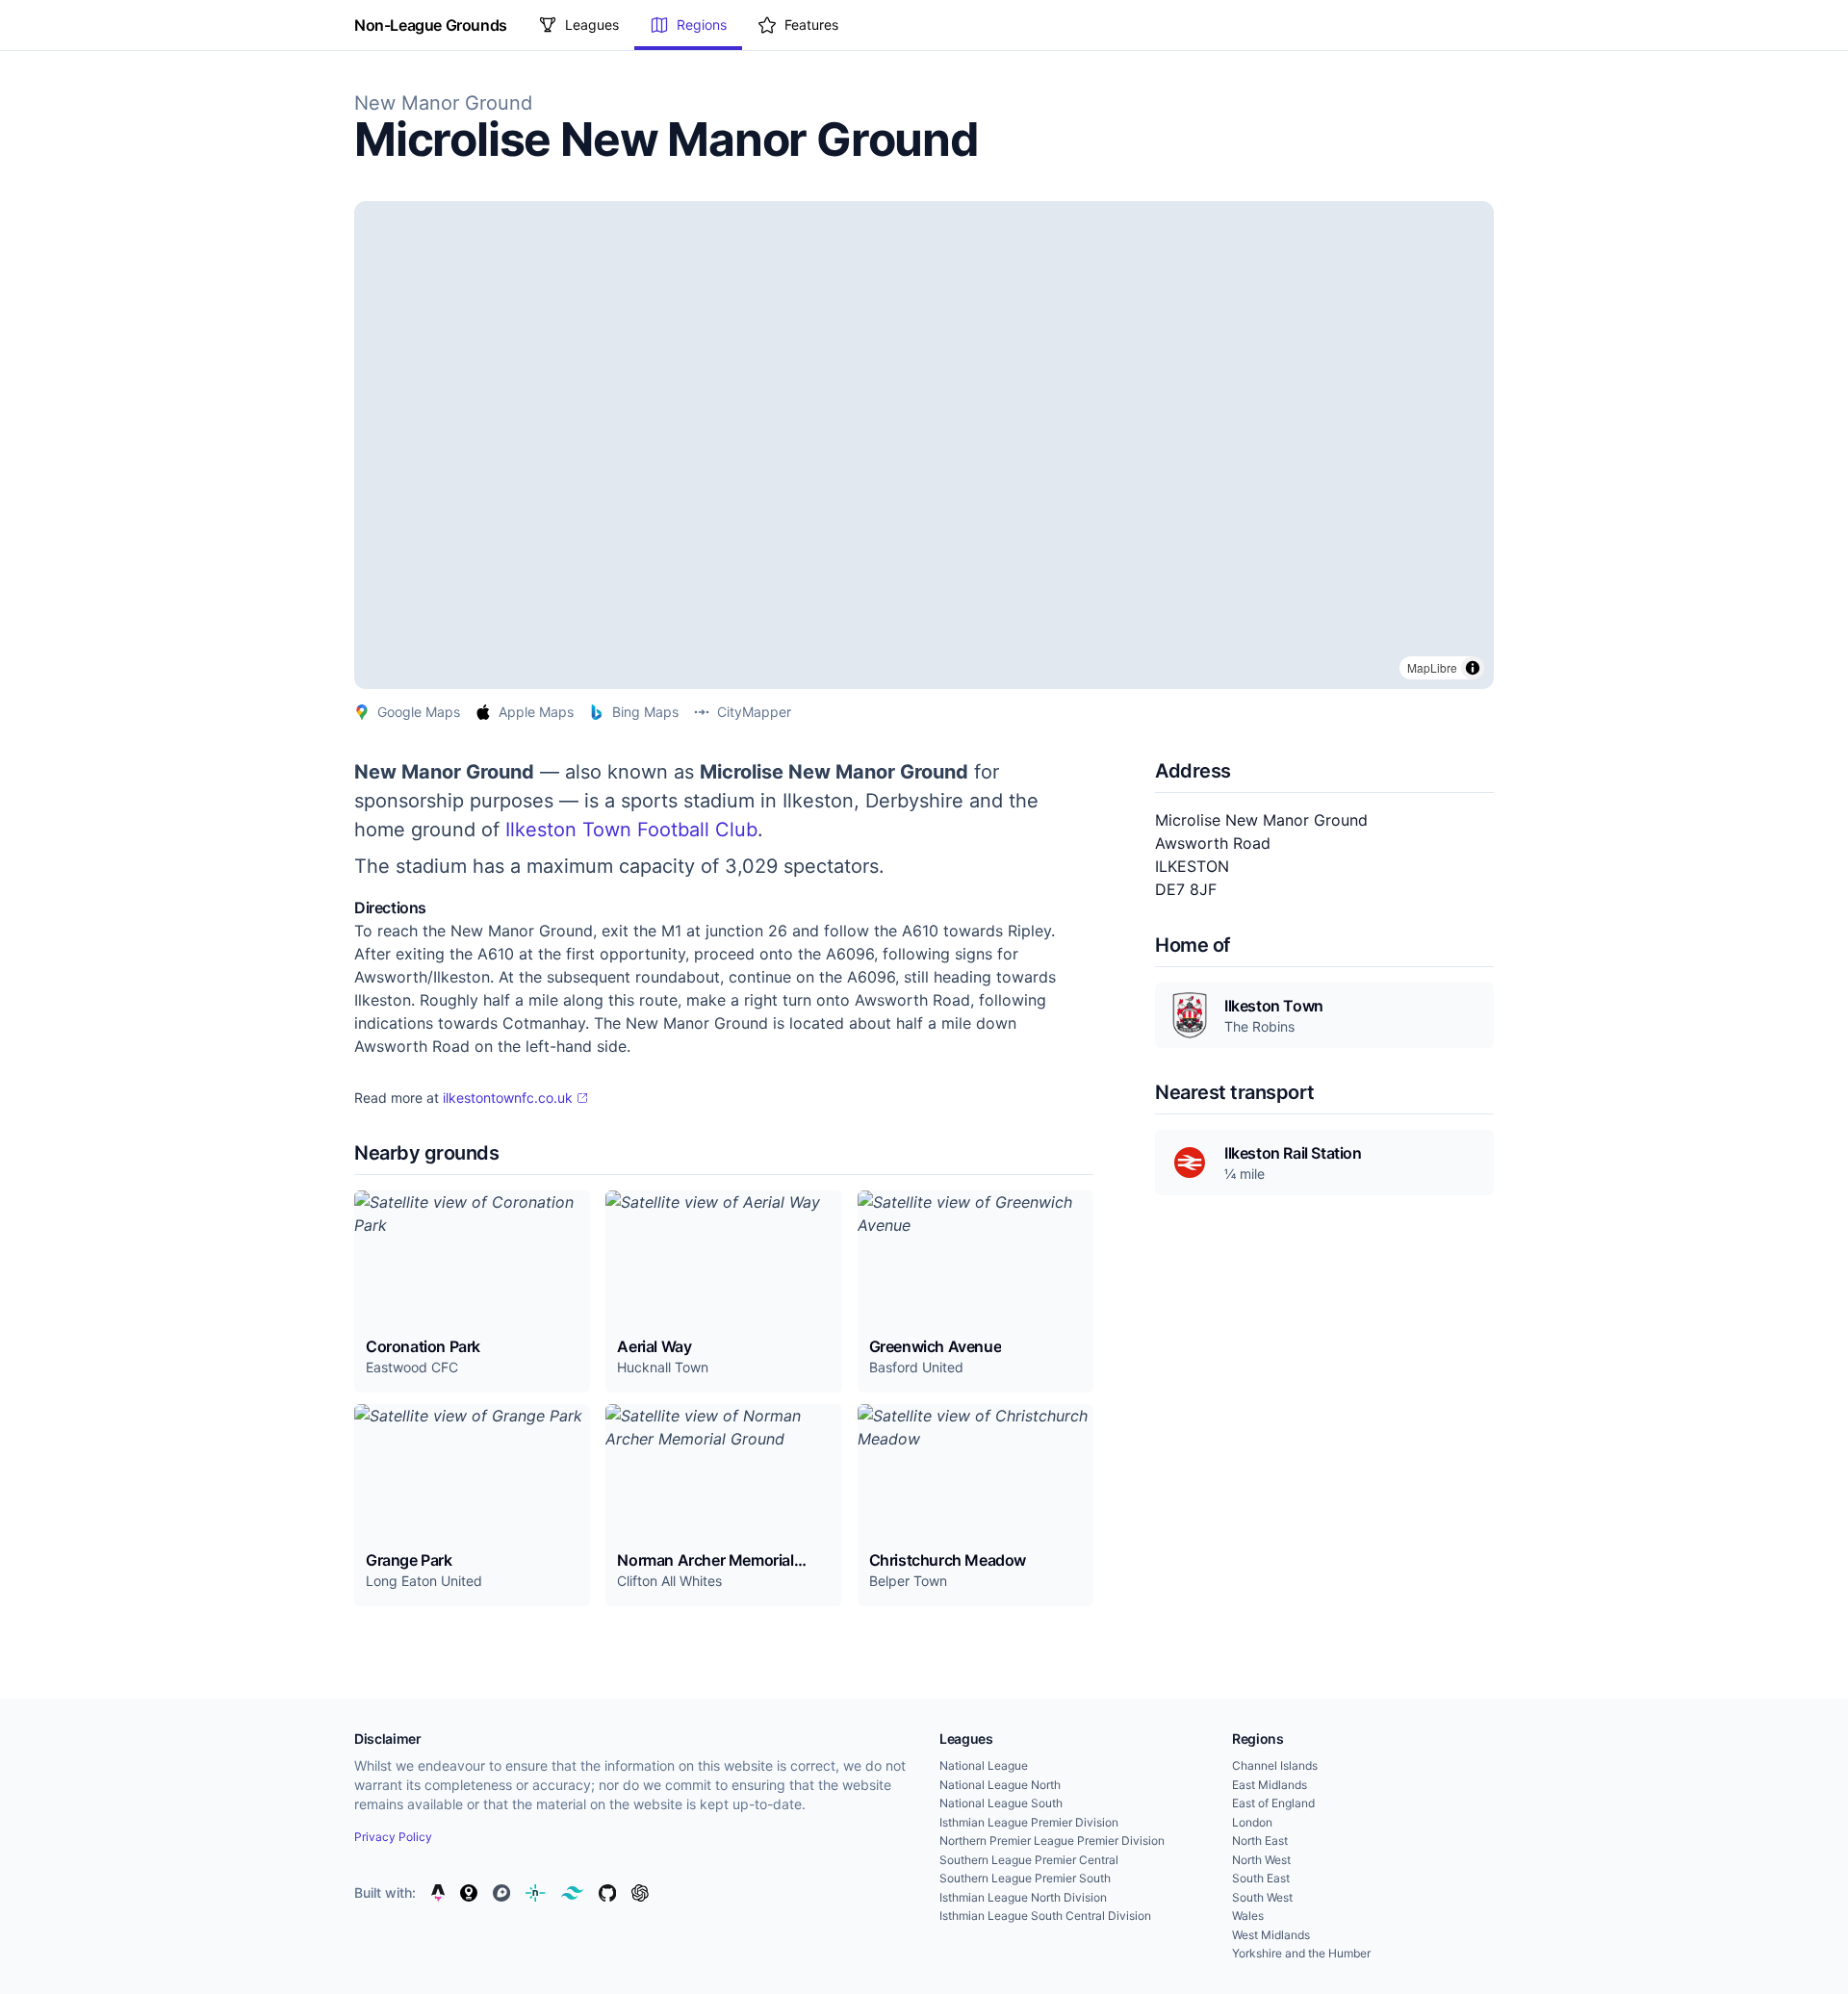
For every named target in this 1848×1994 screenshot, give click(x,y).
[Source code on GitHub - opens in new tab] (607, 1893)
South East (1261, 1878)
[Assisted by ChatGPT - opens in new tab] (640, 1893)
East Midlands (1270, 1785)
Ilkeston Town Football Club (631, 830)
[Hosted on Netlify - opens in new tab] (535, 1893)
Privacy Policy (393, 1837)
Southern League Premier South (1025, 1878)
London (1252, 1822)
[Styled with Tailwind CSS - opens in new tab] (572, 1893)
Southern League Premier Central (1029, 1860)
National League (984, 1765)
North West (1261, 1860)
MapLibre (1432, 667)
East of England (1273, 1803)
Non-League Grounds (431, 25)
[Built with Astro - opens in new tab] (438, 1893)
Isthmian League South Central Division (1045, 1916)
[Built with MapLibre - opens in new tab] (469, 1893)
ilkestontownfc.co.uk (508, 1098)
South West (1262, 1897)
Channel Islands (1275, 1765)
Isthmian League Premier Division (1029, 1822)
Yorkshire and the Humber (1301, 1953)
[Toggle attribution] (1473, 668)
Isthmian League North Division (1023, 1897)
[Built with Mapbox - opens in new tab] (501, 1893)
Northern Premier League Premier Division (1052, 1841)
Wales (1248, 1916)
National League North (1000, 1785)
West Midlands (1271, 1935)
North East (1260, 1841)
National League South (1001, 1803)
